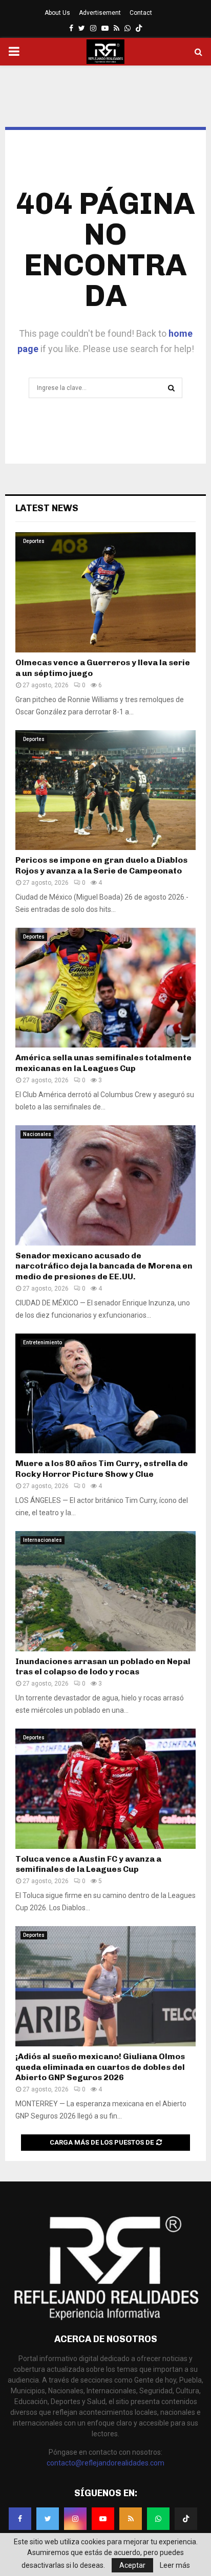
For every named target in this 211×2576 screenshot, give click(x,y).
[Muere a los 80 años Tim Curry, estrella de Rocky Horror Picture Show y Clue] (105, 1394)
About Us (57, 13)
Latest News (47, 508)
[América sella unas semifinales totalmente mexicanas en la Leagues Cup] (105, 988)
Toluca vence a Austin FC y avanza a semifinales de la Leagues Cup (88, 1864)
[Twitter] (48, 2519)
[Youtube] (103, 2519)
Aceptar (132, 2565)
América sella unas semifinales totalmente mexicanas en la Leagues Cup (103, 1063)
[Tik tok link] (139, 28)
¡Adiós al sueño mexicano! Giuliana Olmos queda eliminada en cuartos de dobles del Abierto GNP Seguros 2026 (100, 2067)
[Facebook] (20, 2519)
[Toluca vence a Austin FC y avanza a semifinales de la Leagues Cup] (105, 1789)
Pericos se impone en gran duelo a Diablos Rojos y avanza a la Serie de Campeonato (101, 865)
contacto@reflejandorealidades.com (105, 2463)
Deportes (34, 541)
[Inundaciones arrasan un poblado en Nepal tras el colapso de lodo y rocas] (105, 1591)
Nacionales (37, 1134)
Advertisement (100, 13)
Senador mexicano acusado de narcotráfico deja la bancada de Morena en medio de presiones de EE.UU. (104, 1266)
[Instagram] (75, 2519)
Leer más (175, 2565)
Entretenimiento (43, 1342)
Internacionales (43, 1540)
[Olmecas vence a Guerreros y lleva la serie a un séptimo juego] (105, 592)
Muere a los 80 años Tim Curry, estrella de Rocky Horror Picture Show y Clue (102, 1469)
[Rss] (131, 2519)
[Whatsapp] (158, 2519)
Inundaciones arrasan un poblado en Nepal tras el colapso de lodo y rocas (103, 1667)
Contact (141, 13)
